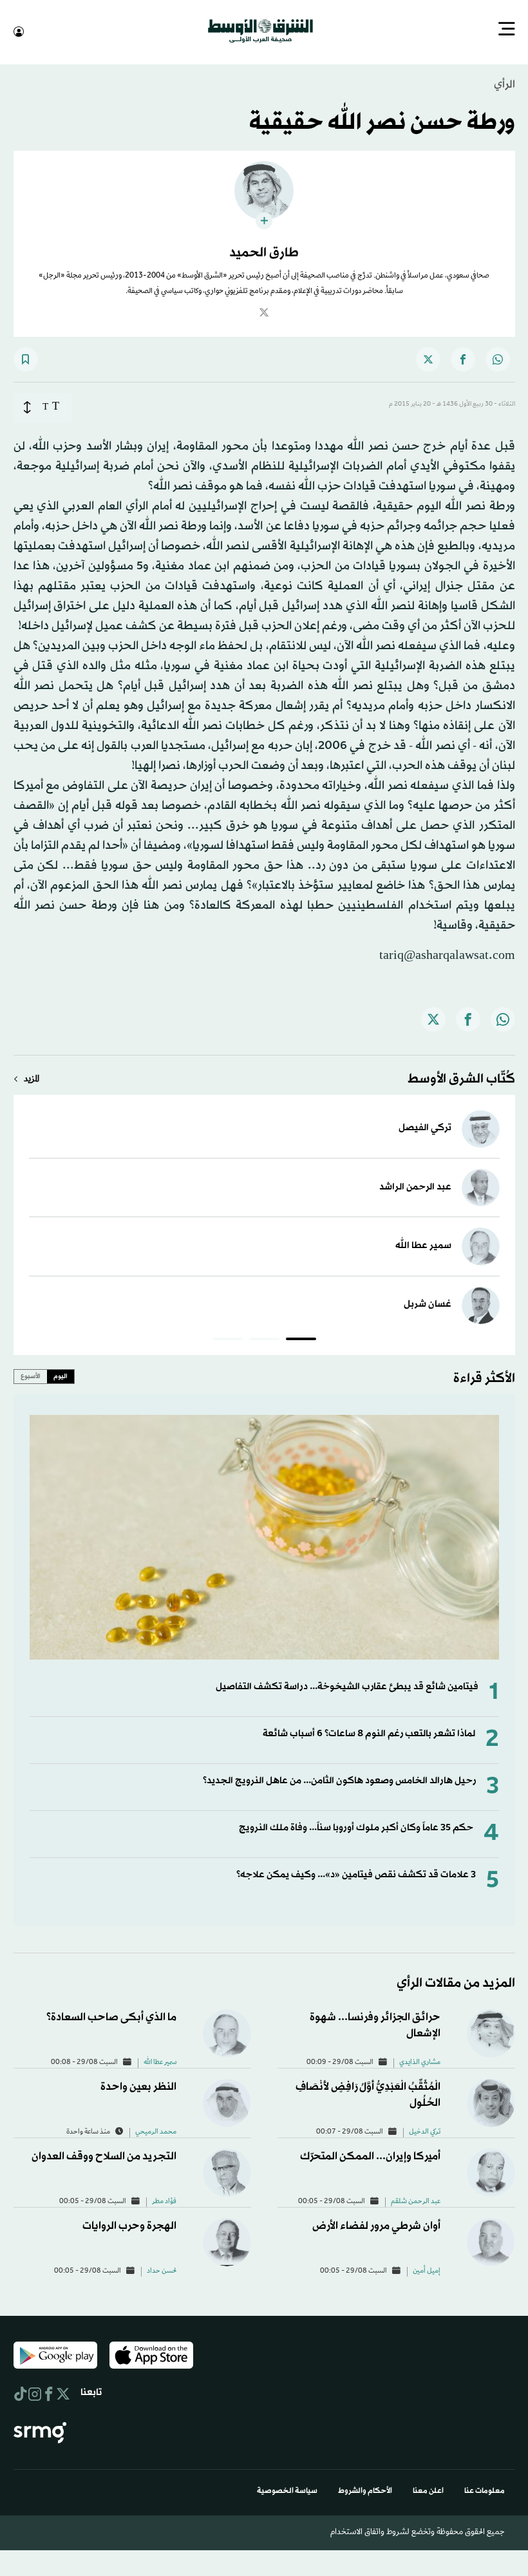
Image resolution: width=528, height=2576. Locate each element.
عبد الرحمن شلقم (416, 2201)
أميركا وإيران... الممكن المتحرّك (370, 2155)
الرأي (504, 83)
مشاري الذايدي (420, 2061)
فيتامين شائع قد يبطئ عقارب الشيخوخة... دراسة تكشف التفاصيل (347, 1686)
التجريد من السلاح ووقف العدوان (104, 2155)
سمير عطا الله (423, 1245)
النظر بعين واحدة (138, 2086)
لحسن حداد (162, 2270)
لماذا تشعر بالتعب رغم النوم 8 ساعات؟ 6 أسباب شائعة (369, 1733)
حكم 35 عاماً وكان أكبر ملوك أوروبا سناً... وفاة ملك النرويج (356, 1827)
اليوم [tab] (61, 1375)
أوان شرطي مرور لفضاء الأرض (376, 2225)
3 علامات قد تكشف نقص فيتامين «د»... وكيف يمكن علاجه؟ (356, 1874)
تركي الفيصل (425, 1127)
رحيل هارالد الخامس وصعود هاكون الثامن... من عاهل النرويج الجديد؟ (339, 1780)
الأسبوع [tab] (31, 1375)
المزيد (32, 1078)
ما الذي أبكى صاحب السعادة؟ (111, 2016)
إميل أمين (427, 2270)
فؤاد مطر (164, 2201)
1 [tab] (301, 1340)
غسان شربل (428, 1303)
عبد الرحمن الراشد (415, 1186)
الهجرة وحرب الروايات (129, 2225)
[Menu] (507, 30)
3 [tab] (228, 1340)
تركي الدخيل (425, 2131)
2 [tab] (264, 1340)
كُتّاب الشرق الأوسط (461, 1078)
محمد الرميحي (156, 2131)
